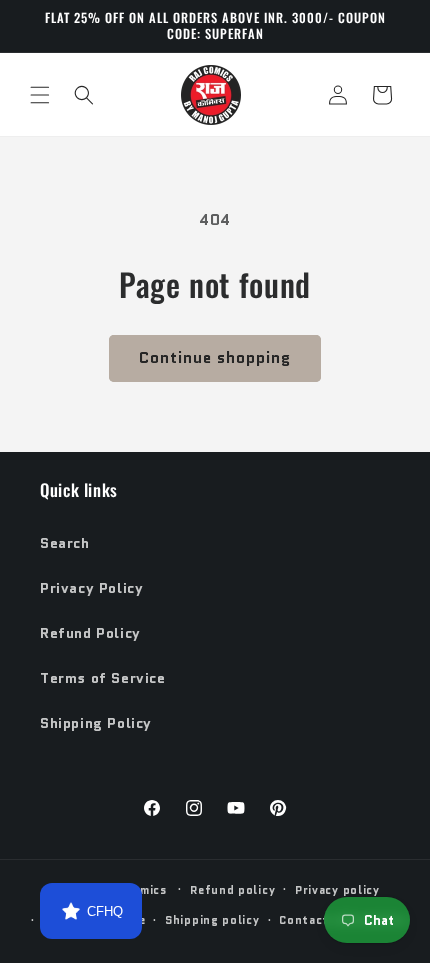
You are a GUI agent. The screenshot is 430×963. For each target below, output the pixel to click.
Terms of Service (103, 678)
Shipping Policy (96, 723)
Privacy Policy (91, 588)
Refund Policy (90, 633)
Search (65, 543)
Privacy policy (337, 890)
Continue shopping (215, 358)
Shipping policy (212, 920)
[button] (40, 95)
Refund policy (232, 890)
